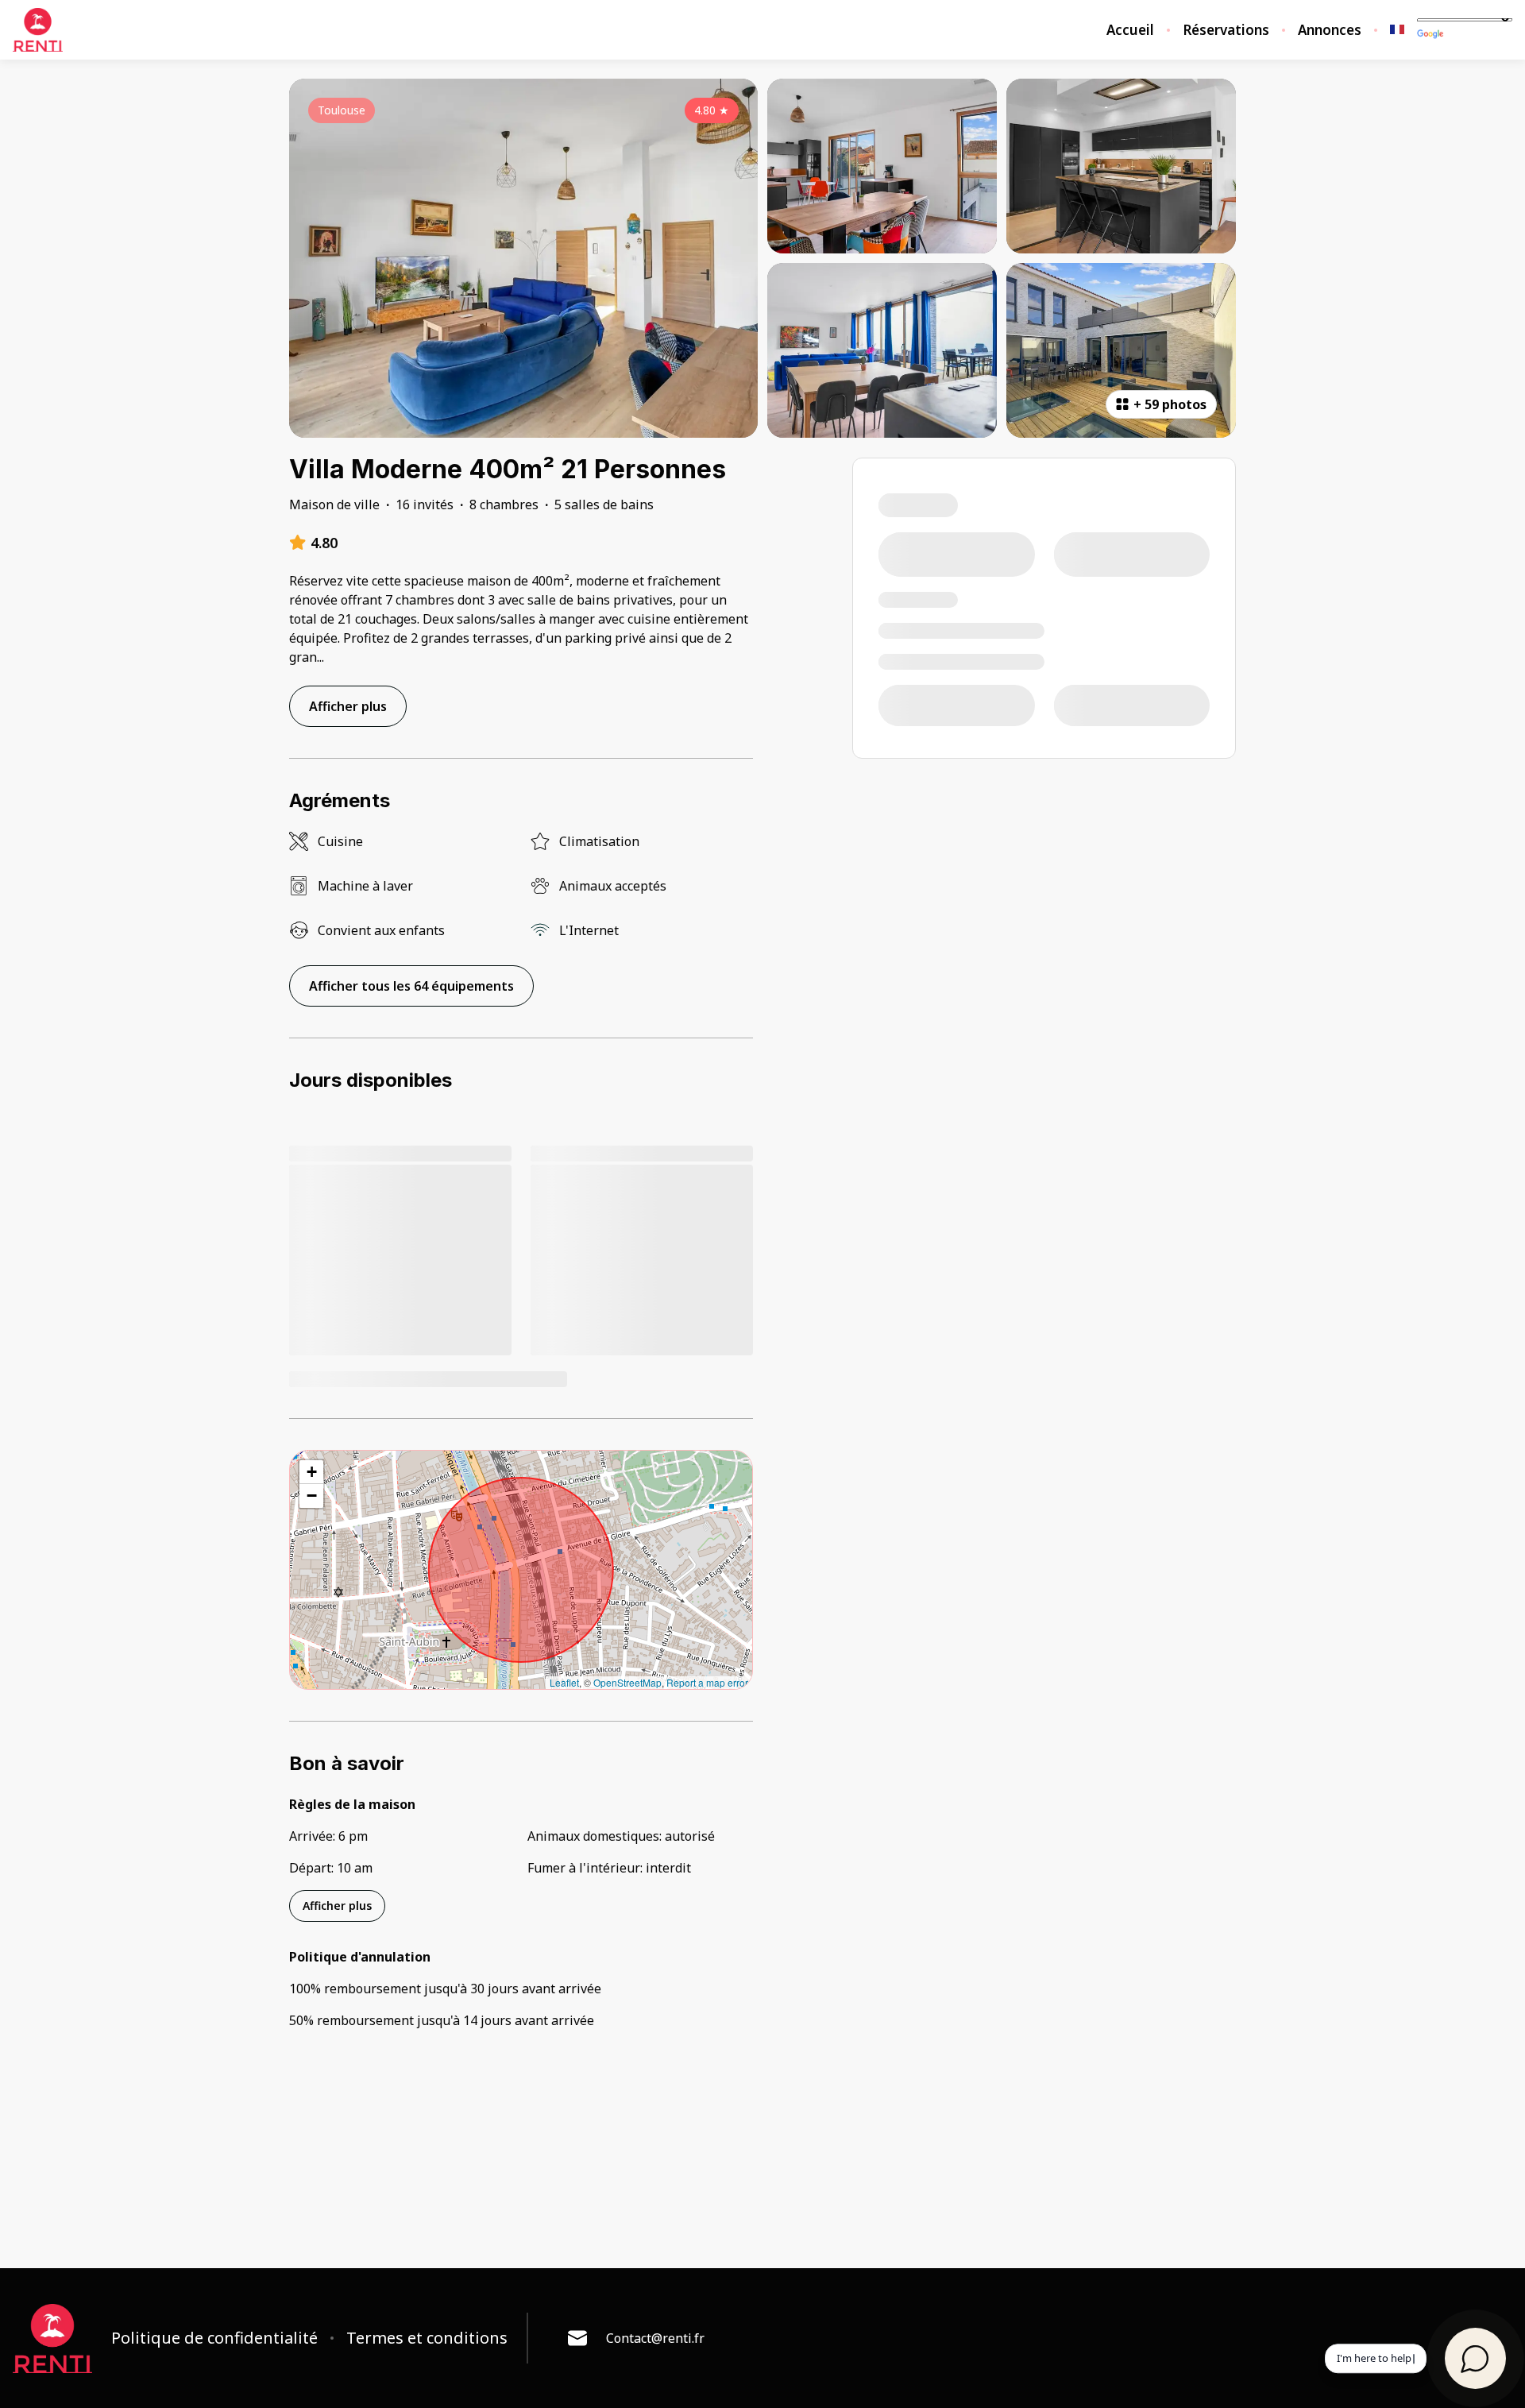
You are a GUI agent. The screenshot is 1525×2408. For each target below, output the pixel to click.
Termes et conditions (427, 2338)
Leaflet (564, 1682)
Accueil (1130, 30)
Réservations (1226, 30)
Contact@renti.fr (655, 2338)
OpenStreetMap (627, 1682)
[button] (311, 1472)
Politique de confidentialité (214, 2338)
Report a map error (707, 1682)
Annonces (1330, 30)
